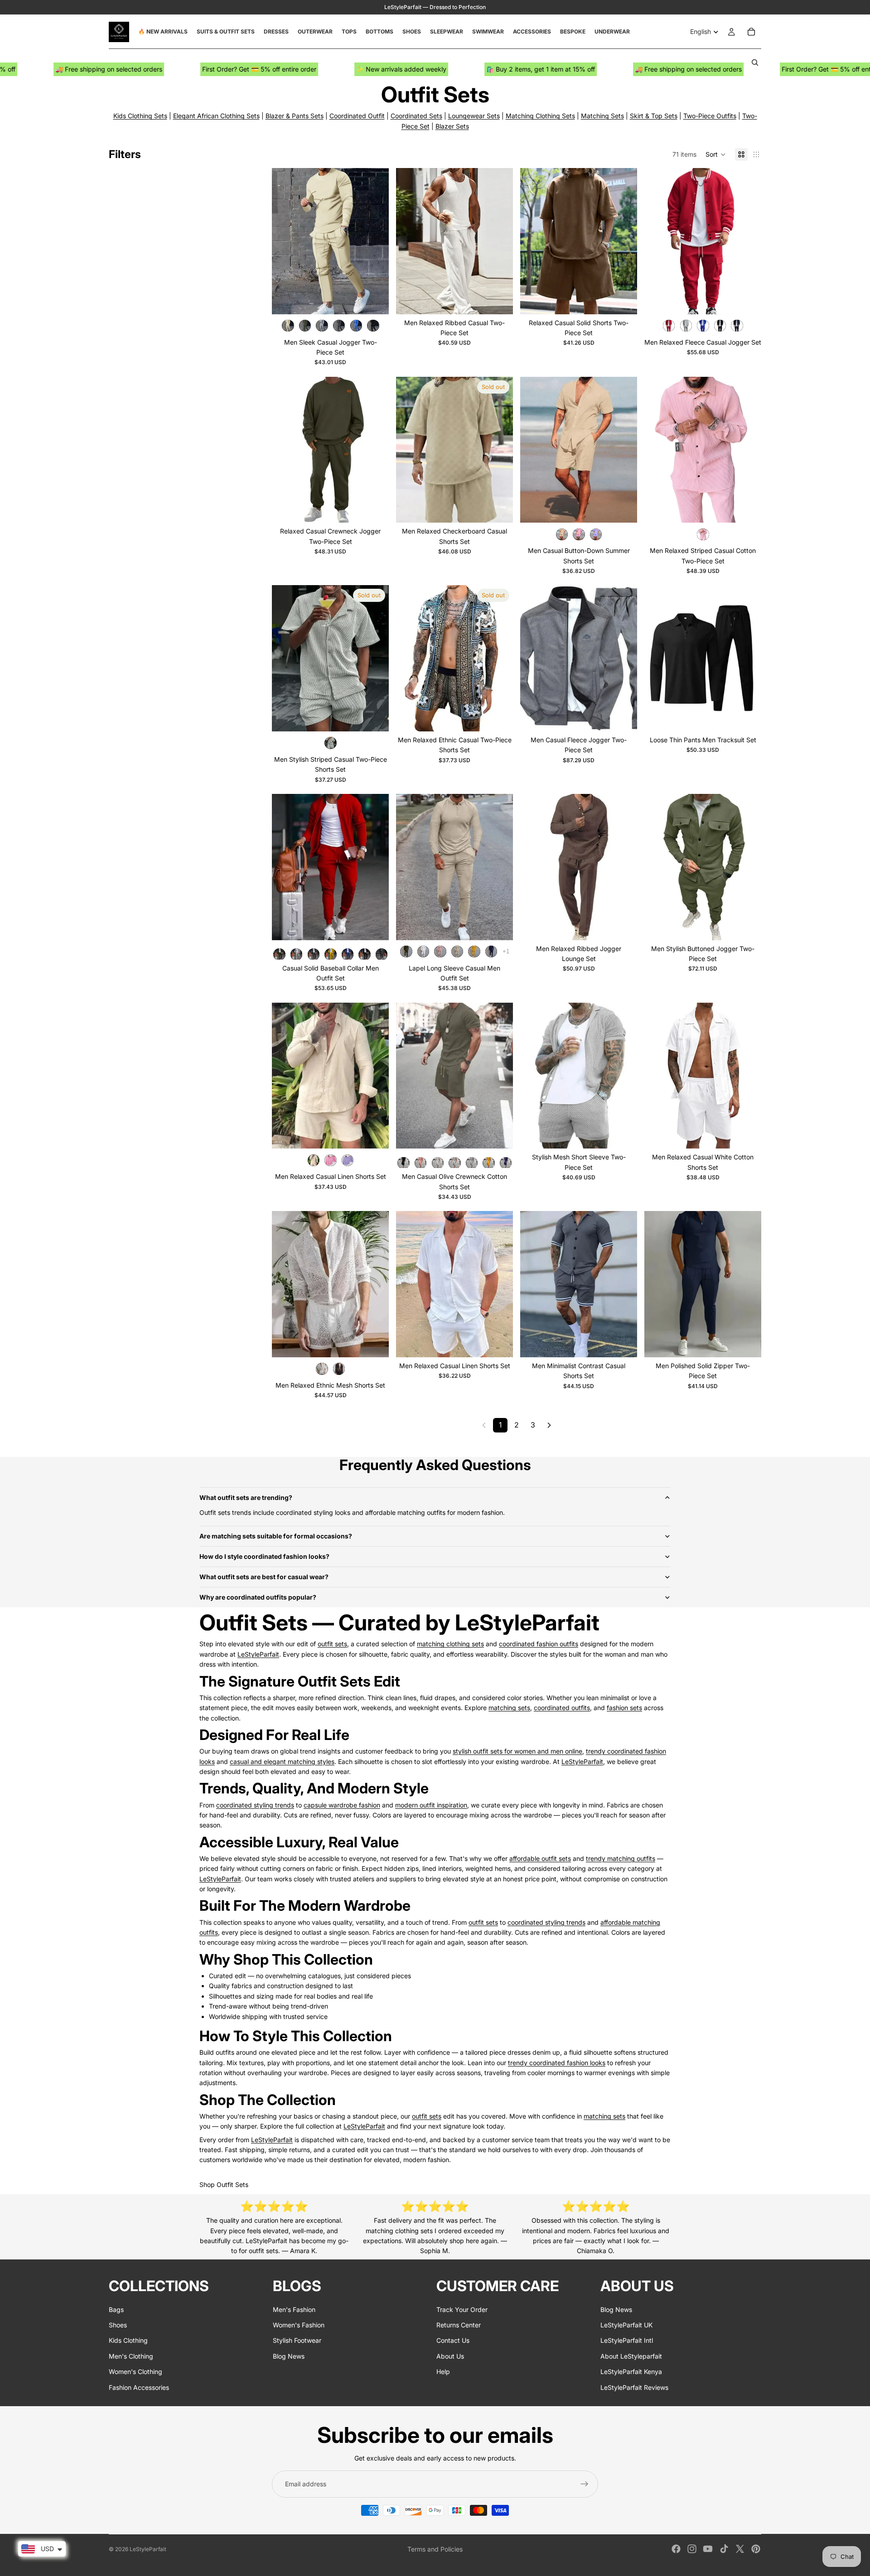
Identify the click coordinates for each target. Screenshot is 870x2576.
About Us (450, 2356)
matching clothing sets (450, 1644)
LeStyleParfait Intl (627, 2340)
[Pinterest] (756, 2549)
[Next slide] (375, 241)
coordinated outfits (562, 1708)
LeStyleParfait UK (626, 2325)
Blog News (289, 2356)
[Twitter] (740, 2549)
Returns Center (459, 2325)
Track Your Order (462, 2309)
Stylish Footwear (297, 2340)
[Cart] (751, 32)
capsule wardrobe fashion (342, 1805)
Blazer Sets (452, 126)
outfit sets (332, 1644)
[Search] (755, 62)
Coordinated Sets (416, 116)
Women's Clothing (135, 2372)
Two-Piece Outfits (710, 116)
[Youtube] (708, 2549)
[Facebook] (676, 2549)
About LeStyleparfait (631, 2356)
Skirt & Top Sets (654, 116)
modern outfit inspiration (431, 1805)
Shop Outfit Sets (224, 2184)
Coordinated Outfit (357, 116)
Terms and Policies (435, 2549)
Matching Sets (602, 116)
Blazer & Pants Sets (295, 116)
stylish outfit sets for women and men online (517, 1751)
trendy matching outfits (621, 1858)
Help (443, 2372)
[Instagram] (692, 2549)
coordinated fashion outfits (539, 1644)
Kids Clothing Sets (140, 116)
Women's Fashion (299, 2325)
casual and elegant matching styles (282, 1761)
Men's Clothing (131, 2356)
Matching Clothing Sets (540, 116)
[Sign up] (585, 2484)
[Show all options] (506, 951)
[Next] (549, 1425)
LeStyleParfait (258, 1654)
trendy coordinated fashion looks (557, 2063)
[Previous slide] (285, 241)
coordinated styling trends (255, 1805)
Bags (116, 2309)
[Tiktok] (724, 2549)
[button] (716, 154)
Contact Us (453, 2340)
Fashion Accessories (139, 2387)
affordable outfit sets (540, 1858)
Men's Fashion (294, 2309)
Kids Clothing (128, 2340)
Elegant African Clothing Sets (216, 116)
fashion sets (624, 1708)
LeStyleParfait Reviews (634, 2387)
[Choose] (375, 300)
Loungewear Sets (474, 116)
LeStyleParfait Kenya (631, 2372)
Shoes (118, 2325)
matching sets (509, 1708)
